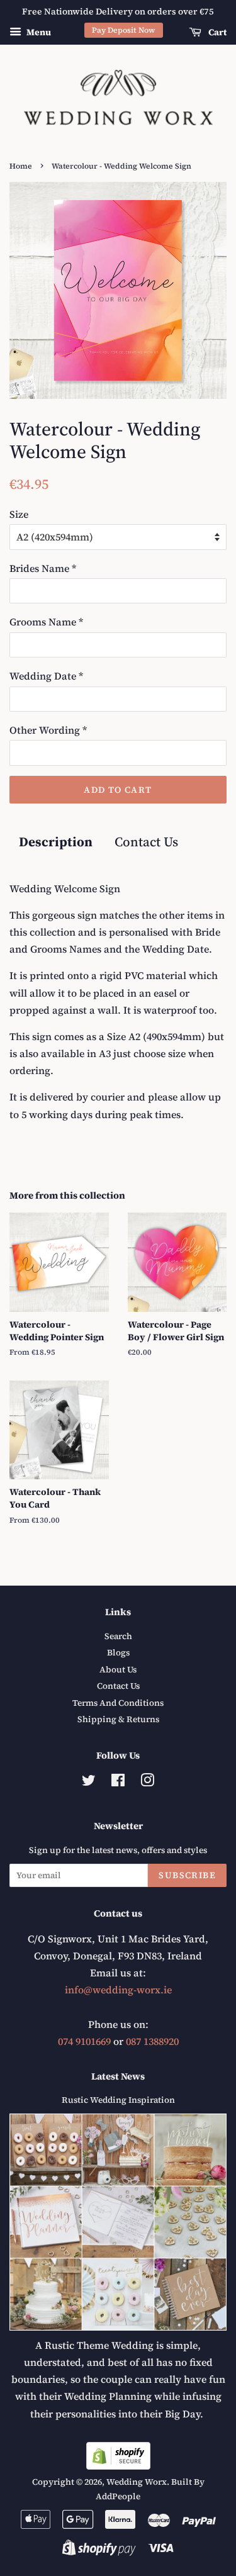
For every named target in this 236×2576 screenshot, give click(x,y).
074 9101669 (84, 2041)
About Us (118, 1670)
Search (118, 1636)
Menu (38, 32)
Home (21, 166)
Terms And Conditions (118, 1703)
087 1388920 (152, 2041)
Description (56, 842)
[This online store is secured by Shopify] (118, 2466)
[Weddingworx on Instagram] (147, 1783)
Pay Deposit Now (124, 30)
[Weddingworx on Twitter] (89, 1783)
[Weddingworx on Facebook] (118, 1783)
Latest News (118, 2076)
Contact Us (146, 842)
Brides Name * (43, 568)
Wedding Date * (46, 676)
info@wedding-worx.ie (118, 1990)
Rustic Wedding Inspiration (118, 2100)
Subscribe (187, 1875)
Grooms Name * (46, 622)
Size (19, 514)
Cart (216, 32)
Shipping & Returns (118, 1719)
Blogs (118, 1653)
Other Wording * (48, 730)
